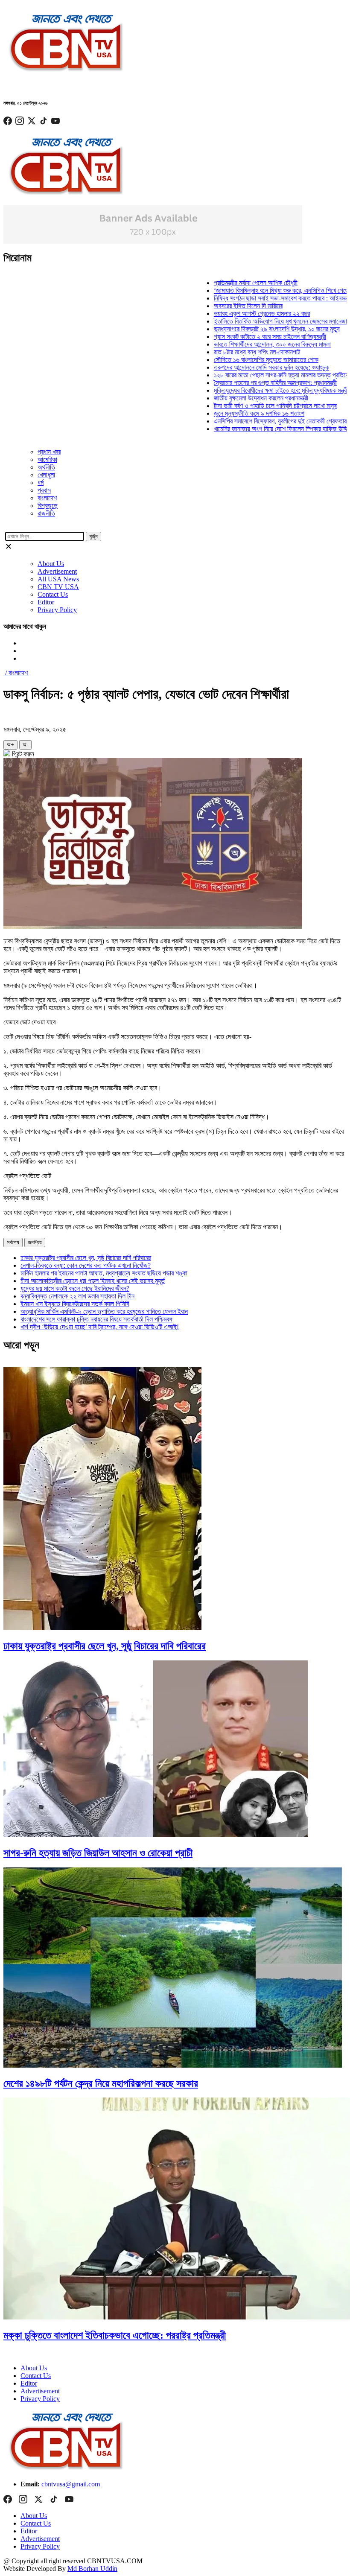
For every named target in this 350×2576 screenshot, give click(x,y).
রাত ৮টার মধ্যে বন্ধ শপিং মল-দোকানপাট (231, 352)
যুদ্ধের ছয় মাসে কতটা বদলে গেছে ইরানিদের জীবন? (75, 1288)
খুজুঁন (93, 536)
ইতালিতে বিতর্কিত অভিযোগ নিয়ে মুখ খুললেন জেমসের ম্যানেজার (256, 321)
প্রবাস (44, 490)
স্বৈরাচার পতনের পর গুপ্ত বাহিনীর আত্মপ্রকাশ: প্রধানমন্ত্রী (249, 383)
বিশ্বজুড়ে (48, 506)
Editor (46, 602)
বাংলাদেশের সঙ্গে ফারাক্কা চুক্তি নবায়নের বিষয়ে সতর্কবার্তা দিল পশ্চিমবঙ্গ (96, 1319)
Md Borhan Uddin (92, 2569)
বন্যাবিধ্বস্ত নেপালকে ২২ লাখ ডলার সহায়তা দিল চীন (77, 1296)
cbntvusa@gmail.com (71, 2484)
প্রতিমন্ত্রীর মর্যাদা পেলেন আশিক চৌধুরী (230, 283)
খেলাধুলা (46, 475)
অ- (25, 745)
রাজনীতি (46, 513)
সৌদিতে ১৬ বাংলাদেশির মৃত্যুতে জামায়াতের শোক (240, 360)
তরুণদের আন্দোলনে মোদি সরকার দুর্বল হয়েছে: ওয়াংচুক (245, 367)
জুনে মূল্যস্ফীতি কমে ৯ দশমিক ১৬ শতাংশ (233, 413)
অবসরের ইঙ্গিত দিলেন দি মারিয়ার (222, 306)
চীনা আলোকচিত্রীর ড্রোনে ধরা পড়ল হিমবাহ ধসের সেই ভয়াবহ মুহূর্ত (93, 1281)
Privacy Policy (57, 610)
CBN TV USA (58, 587)
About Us (51, 564)
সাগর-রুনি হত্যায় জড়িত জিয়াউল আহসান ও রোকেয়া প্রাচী (98, 1853)
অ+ (10, 745)
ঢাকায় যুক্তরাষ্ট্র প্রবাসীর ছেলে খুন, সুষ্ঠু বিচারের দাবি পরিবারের (86, 1258)
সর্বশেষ (13, 1242)
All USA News (58, 579)
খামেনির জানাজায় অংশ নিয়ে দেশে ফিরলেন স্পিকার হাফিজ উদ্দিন (256, 429)
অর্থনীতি (46, 467)
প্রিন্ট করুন (22, 754)
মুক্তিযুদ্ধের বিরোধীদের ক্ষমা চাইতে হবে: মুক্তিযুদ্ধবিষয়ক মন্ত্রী (255, 390)
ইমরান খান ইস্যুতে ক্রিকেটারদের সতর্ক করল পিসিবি (75, 1304)
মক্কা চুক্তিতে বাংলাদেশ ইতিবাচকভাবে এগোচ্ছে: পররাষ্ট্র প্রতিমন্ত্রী (115, 2335)
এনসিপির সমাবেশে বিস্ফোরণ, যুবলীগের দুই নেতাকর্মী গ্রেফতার (254, 421)
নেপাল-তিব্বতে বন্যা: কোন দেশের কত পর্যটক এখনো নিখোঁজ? (86, 1265)
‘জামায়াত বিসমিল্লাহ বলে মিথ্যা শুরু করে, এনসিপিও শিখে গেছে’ (256, 290)
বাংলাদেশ (47, 498)
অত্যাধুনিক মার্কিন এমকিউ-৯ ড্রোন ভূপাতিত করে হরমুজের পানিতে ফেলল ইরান (104, 1311)
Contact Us (53, 594)
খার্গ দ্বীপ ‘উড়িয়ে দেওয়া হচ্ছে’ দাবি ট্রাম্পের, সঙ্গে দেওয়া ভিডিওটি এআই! (100, 1327)
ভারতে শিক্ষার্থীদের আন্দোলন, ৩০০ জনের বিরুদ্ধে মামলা (246, 344)
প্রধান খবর (49, 452)
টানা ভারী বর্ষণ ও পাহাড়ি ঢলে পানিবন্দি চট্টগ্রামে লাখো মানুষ (249, 406)
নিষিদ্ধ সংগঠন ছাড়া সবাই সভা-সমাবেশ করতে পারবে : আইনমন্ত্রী (257, 298)
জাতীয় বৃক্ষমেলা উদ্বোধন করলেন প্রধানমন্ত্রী (235, 398)
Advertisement (57, 571)
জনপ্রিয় (35, 1242)
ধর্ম (41, 483)
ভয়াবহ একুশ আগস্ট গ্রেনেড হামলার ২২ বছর (236, 314)
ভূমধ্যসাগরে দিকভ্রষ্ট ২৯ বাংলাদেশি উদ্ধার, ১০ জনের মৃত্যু (251, 329)
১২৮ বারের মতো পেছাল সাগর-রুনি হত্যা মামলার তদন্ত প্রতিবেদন (258, 375)
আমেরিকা (47, 459)
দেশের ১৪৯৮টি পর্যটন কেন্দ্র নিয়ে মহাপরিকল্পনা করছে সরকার (101, 2083)
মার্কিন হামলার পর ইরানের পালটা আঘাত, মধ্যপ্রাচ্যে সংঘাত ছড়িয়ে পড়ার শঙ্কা (104, 1273)
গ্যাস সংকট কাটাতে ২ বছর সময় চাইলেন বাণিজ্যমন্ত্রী (244, 337)
